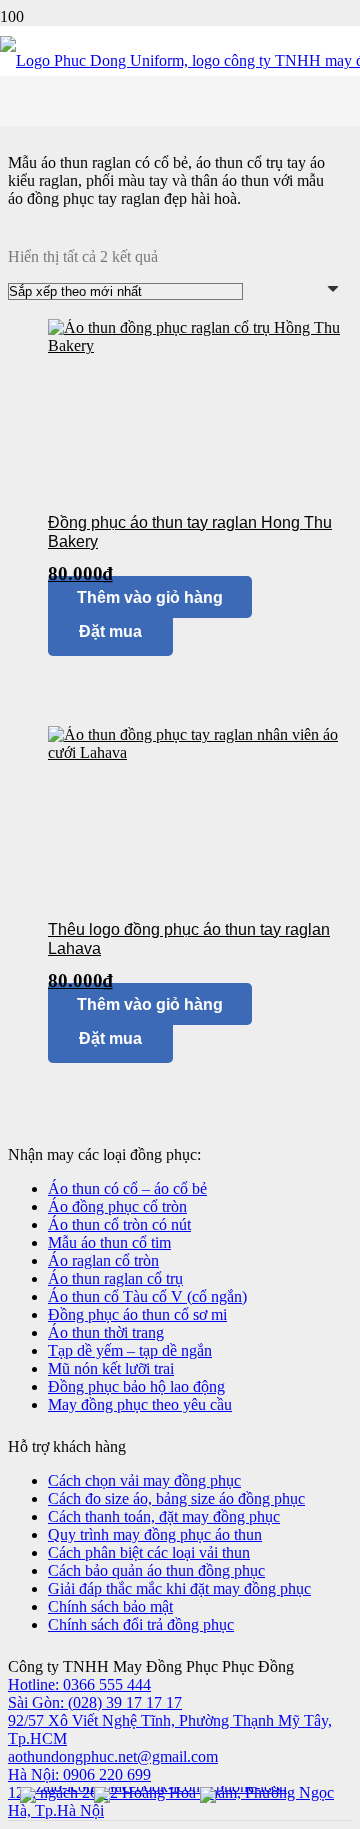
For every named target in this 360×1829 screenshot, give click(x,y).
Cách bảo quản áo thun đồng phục (156, 1570)
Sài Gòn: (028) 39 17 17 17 (95, 1702)
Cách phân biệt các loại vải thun (149, 1552)
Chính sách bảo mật (110, 1606)
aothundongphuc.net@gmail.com (113, 1756)
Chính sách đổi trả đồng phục (141, 1624)
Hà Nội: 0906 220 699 (79, 1774)
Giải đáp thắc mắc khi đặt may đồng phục (179, 1588)
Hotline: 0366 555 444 (79, 1684)
